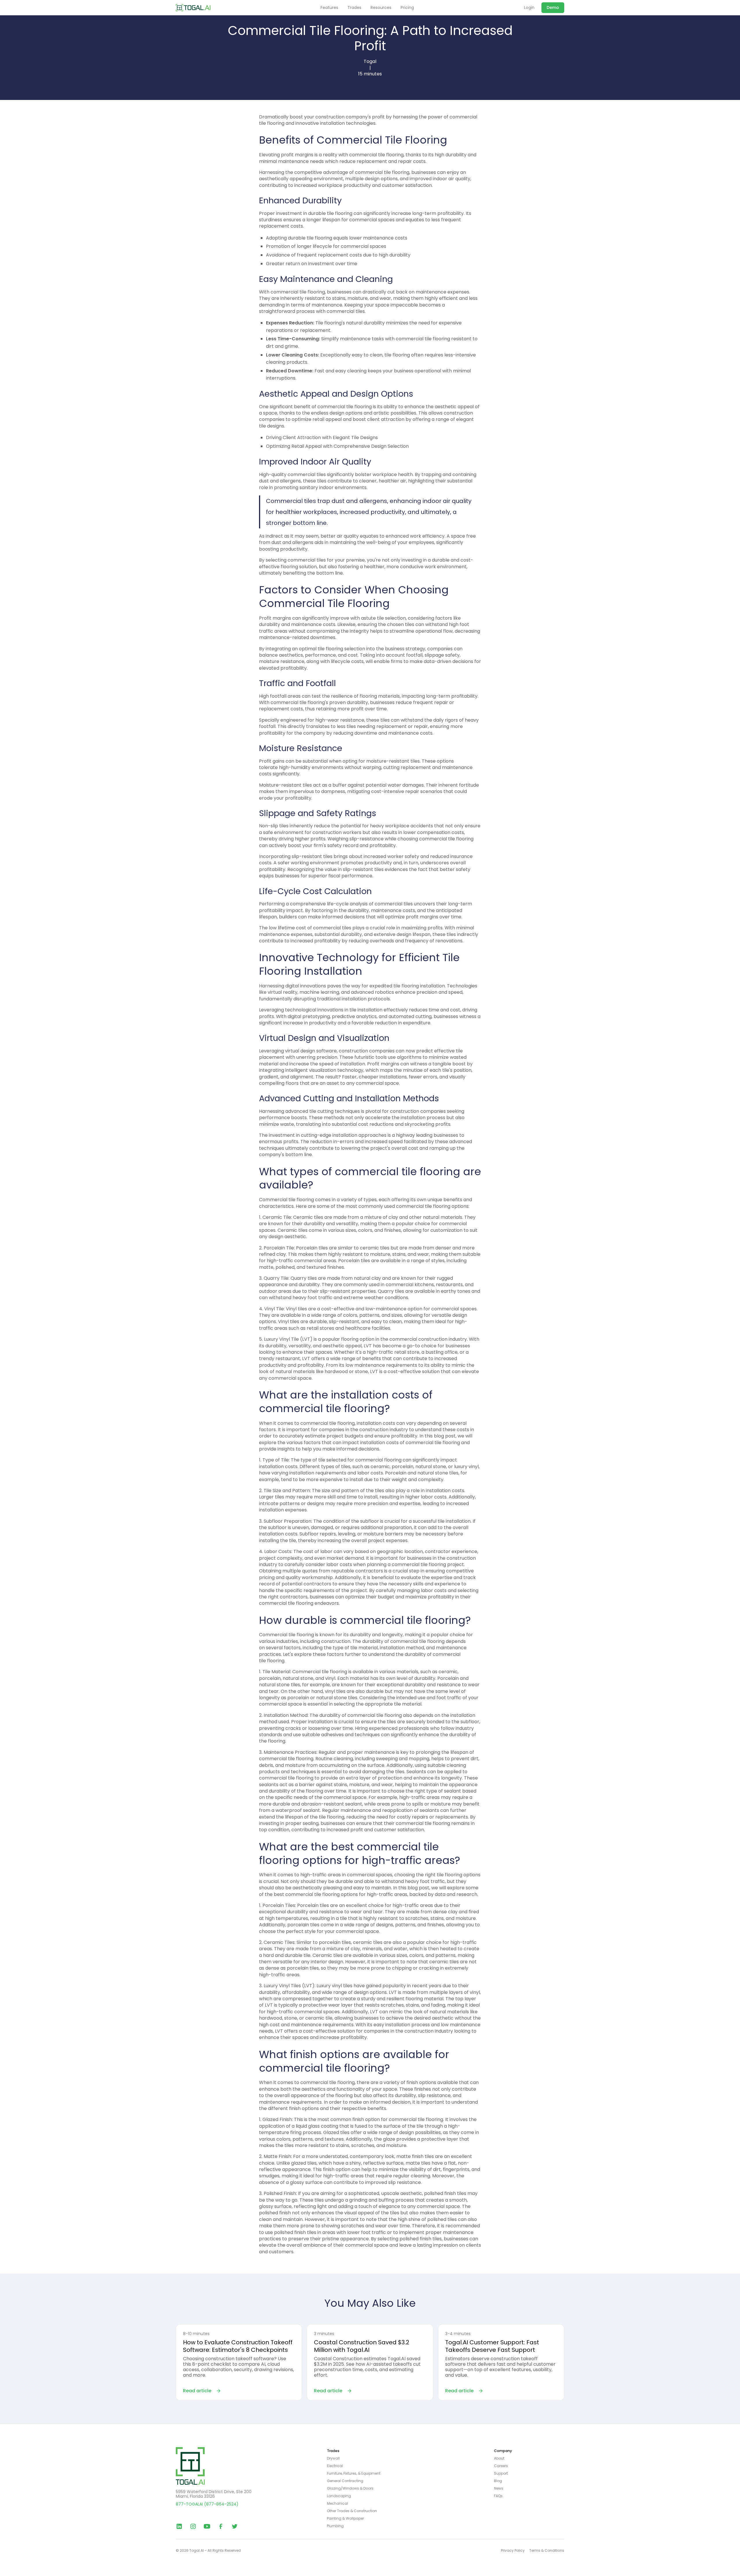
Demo (553, 8)
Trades (354, 8)
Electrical (335, 2466)
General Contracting (345, 2481)
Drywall (333, 2458)
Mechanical (337, 2503)
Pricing (407, 8)
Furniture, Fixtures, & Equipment (354, 2473)
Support (501, 2473)
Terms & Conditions (547, 2551)
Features (329, 8)
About (499, 2458)
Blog (498, 2481)
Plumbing (335, 2526)
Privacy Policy (513, 2551)
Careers (501, 2466)
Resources (381, 8)
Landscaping (339, 2496)
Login (529, 8)
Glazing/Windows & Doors (350, 2488)
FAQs (498, 2496)
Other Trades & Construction (352, 2511)
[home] (193, 8)
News (499, 2488)
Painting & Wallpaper (345, 2519)
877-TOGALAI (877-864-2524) (207, 2504)
